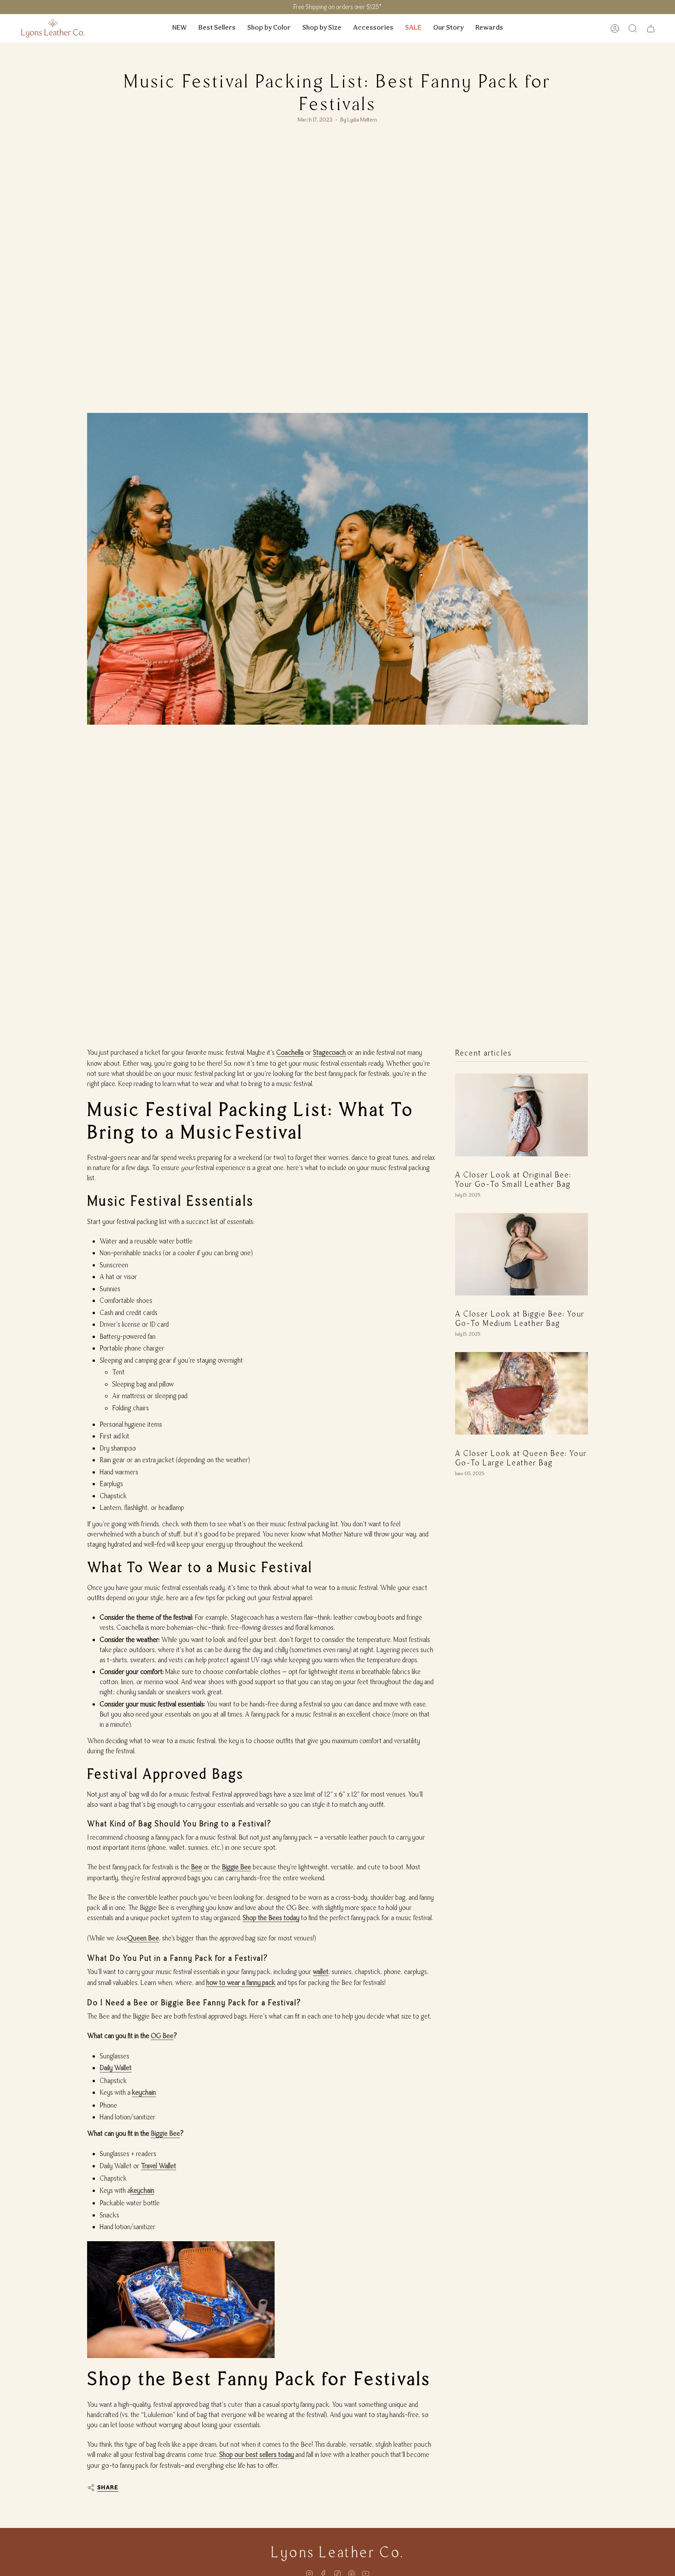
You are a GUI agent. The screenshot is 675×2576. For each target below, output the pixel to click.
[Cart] (651, 29)
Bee (196, 1867)
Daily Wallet (116, 2068)
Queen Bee (143, 1938)
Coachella (290, 1052)
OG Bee (162, 2036)
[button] (269, 28)
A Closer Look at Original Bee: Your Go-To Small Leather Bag (513, 1180)
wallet (321, 1972)
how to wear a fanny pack (241, 1983)
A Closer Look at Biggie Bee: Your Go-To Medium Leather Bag (520, 1319)
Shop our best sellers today (256, 2455)
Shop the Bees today (271, 1918)
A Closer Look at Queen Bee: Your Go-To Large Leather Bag (521, 1458)
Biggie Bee (237, 1867)
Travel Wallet (159, 2166)
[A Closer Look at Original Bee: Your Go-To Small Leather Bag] (521, 1115)
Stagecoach (329, 1052)
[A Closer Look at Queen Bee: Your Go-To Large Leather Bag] (521, 1393)
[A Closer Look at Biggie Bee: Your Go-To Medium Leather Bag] (521, 1254)
